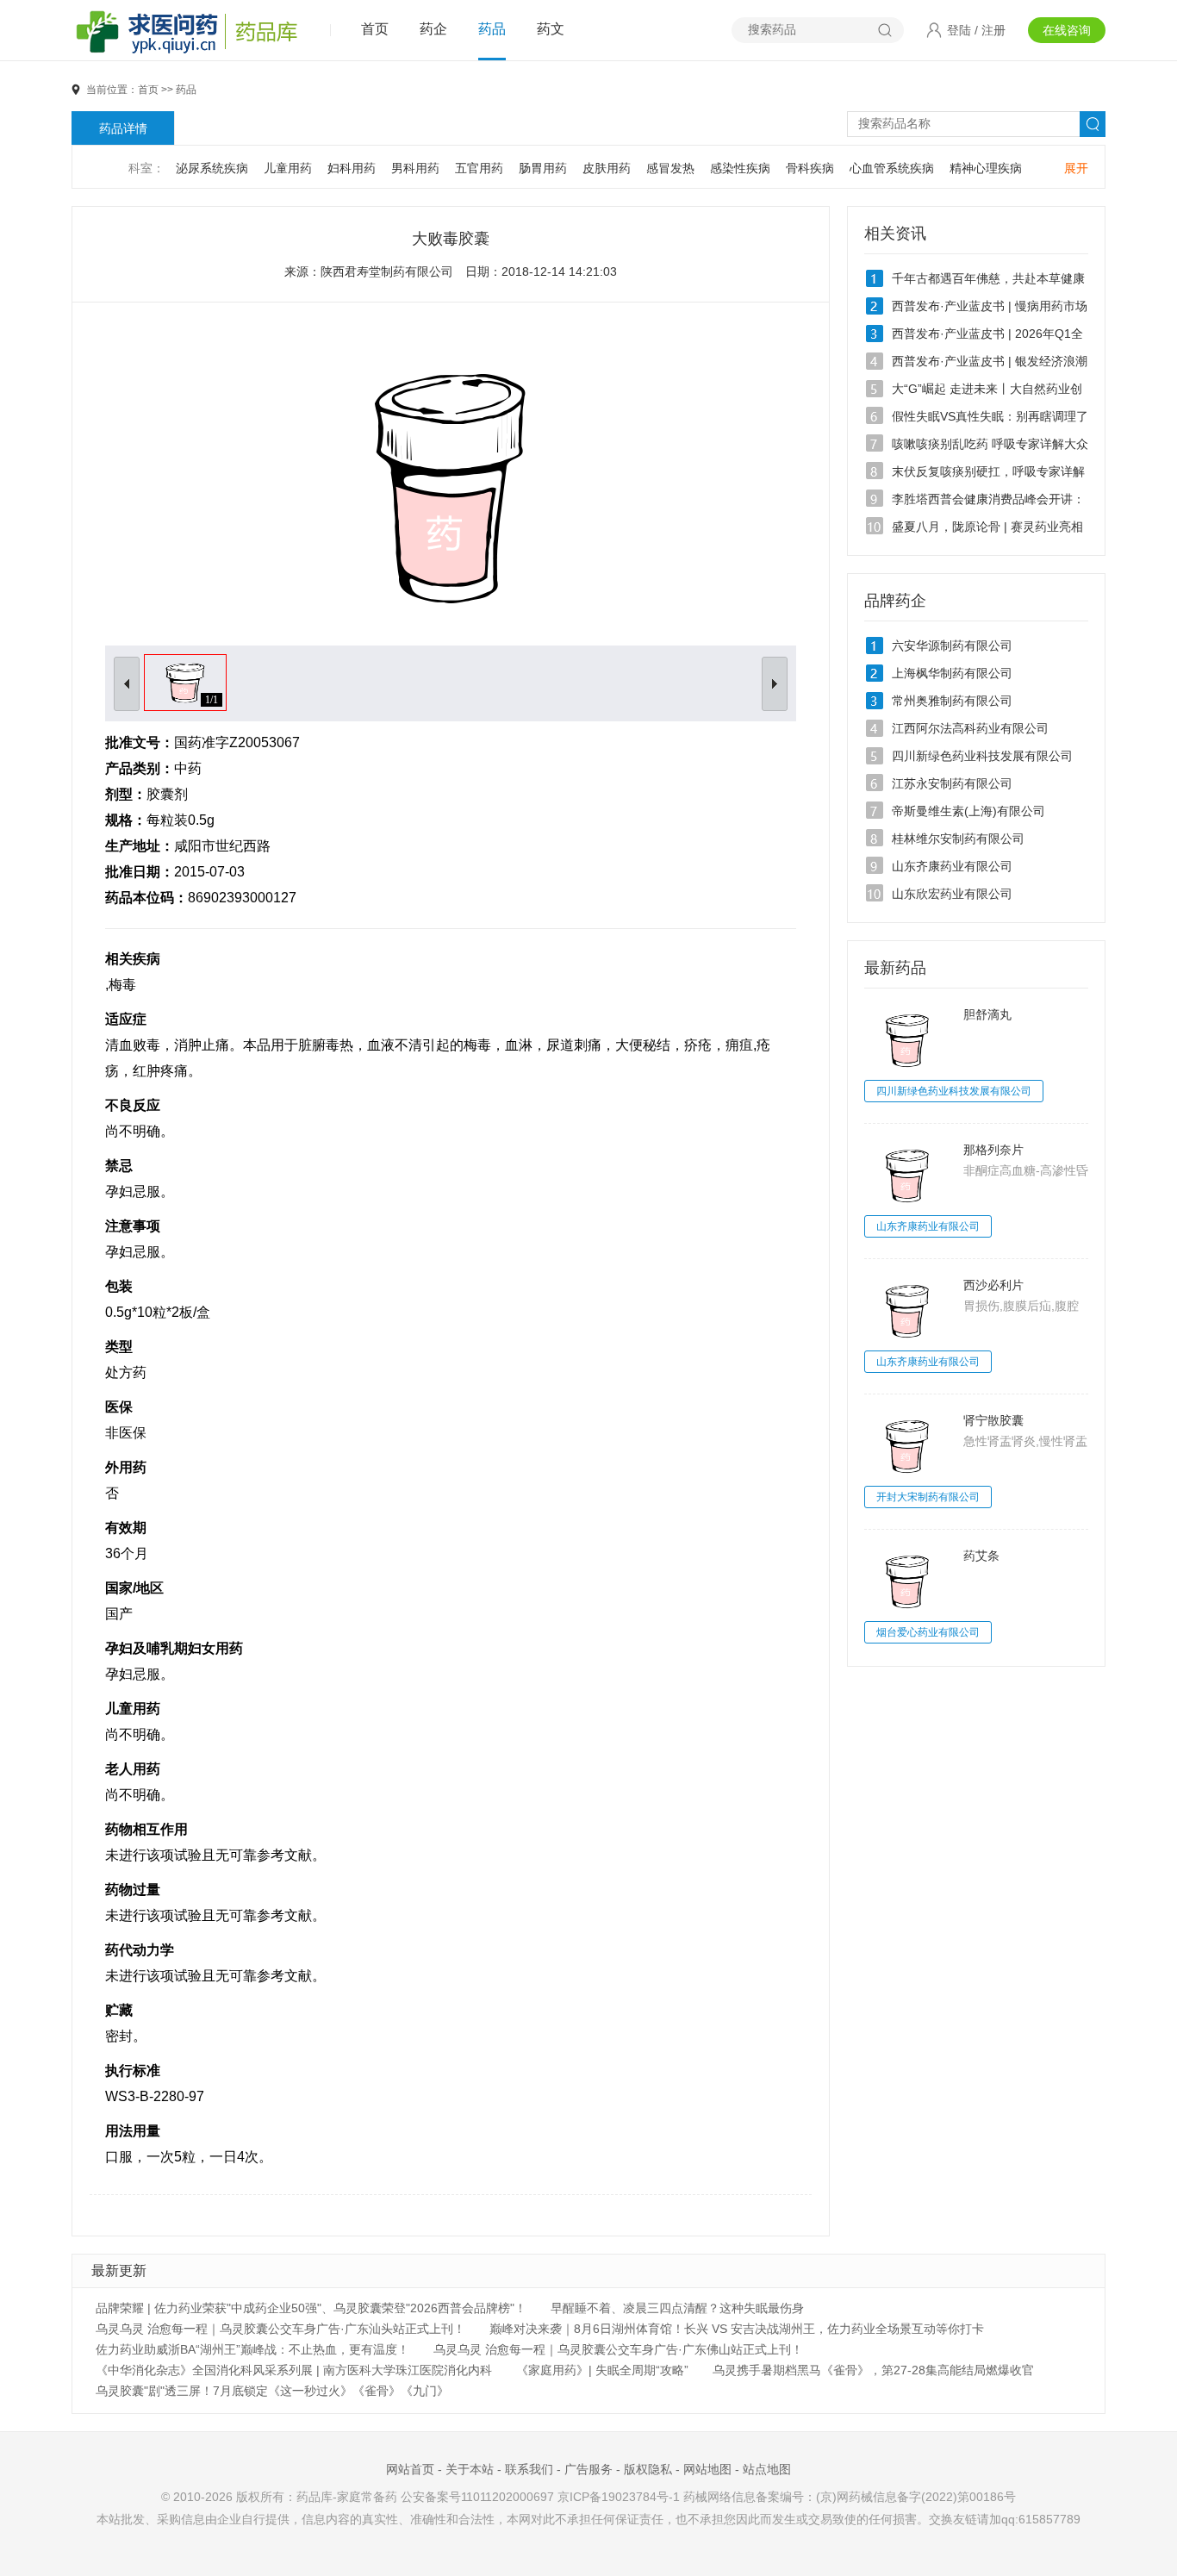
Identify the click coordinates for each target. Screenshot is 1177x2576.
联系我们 (529, 2469)
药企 (433, 29)
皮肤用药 (607, 168)
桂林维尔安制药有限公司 (958, 839)
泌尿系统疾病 (212, 168)
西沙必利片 (993, 1285)
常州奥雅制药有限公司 (952, 701)
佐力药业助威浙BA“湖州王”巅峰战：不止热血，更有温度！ (252, 2349)
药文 (551, 29)
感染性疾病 (740, 168)
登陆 (959, 30)
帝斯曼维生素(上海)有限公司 (968, 811)
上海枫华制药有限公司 (952, 673)
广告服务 (588, 2469)
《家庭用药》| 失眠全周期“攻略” (602, 2370)
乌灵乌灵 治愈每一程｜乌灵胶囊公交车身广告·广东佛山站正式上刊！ (618, 2349)
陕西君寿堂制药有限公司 (387, 271)
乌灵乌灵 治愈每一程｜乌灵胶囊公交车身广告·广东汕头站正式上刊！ (280, 2329)
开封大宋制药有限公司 (928, 1497)
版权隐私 (648, 2469)
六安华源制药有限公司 (952, 646)
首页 (375, 29)
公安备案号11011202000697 (477, 2497)
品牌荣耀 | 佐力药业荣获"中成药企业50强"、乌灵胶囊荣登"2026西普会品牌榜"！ (311, 2308)
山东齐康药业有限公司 (952, 866)
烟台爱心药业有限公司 (928, 1632)
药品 (492, 29)
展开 (1076, 168)
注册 (993, 30)
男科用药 (415, 168)
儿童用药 (288, 168)
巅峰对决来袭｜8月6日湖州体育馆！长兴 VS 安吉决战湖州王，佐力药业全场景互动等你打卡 (737, 2329)
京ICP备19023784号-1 (619, 2497)
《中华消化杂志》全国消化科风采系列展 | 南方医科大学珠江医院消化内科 (294, 2370)
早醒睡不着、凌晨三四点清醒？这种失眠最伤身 (677, 2308)
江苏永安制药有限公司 (952, 783)
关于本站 (470, 2469)
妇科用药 (352, 168)
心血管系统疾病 (892, 168)
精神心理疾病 (986, 168)
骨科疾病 (810, 168)
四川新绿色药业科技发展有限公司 (982, 756)
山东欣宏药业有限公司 (952, 894)
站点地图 (767, 2469)
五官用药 (479, 168)
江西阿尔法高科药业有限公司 (970, 728)
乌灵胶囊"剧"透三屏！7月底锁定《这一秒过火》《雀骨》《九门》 (272, 2391)
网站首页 (410, 2469)
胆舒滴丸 (987, 1014)
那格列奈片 (993, 1150)
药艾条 (981, 1556)
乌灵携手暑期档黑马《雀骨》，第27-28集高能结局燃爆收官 (873, 2370)
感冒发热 (670, 168)
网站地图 (707, 2469)
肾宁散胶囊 (993, 1420)
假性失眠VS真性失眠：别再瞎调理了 (990, 416)
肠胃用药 (543, 168)
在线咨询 (1067, 30)
